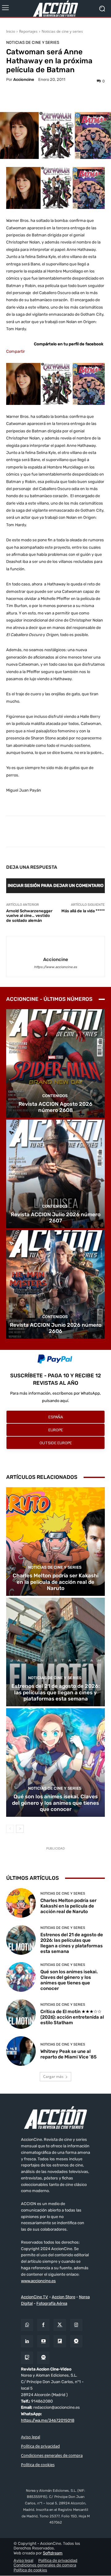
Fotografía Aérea (52, 2304)
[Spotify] (43, 2358)
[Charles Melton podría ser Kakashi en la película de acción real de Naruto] (55, 1542)
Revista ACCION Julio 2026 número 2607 (56, 1217)
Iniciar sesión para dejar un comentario (56, 886)
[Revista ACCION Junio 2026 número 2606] (55, 1284)
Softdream (53, 2553)
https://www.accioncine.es (55, 967)
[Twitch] (27, 2358)
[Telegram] (76, 2342)
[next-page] (20, 1829)
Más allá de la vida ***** (83, 911)
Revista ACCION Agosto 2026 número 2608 (55, 1107)
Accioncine (24, 79)
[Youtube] (43, 2342)
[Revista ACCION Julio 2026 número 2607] (55, 1174)
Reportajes (28, 31)
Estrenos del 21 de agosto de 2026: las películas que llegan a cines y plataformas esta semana (56, 1692)
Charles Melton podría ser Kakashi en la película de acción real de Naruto (55, 1582)
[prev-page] (10, 1829)
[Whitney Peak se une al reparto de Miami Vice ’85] (21, 2051)
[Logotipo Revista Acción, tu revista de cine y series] (55, 8)
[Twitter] (60, 2325)
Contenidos (55, 1096)
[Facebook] (43, 2325)
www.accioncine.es (38, 2281)
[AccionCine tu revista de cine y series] (55, 2117)
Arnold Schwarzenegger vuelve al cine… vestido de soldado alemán (29, 916)
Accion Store (64, 2297)
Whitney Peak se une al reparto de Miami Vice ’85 (68, 2054)
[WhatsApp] (27, 2325)
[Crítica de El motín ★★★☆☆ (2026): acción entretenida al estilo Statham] (21, 2014)
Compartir (16, 351)
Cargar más (53, 2077)
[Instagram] (76, 2325)
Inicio (11, 31)
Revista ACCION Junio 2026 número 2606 (56, 1328)
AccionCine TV (35, 2297)
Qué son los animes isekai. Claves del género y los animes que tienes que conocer (55, 1803)
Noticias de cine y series (62, 31)
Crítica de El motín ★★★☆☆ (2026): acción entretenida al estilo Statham (72, 2017)
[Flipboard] (60, 2342)
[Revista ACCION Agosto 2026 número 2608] (55, 1063)
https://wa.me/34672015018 (48, 2420)
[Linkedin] (27, 2342)
